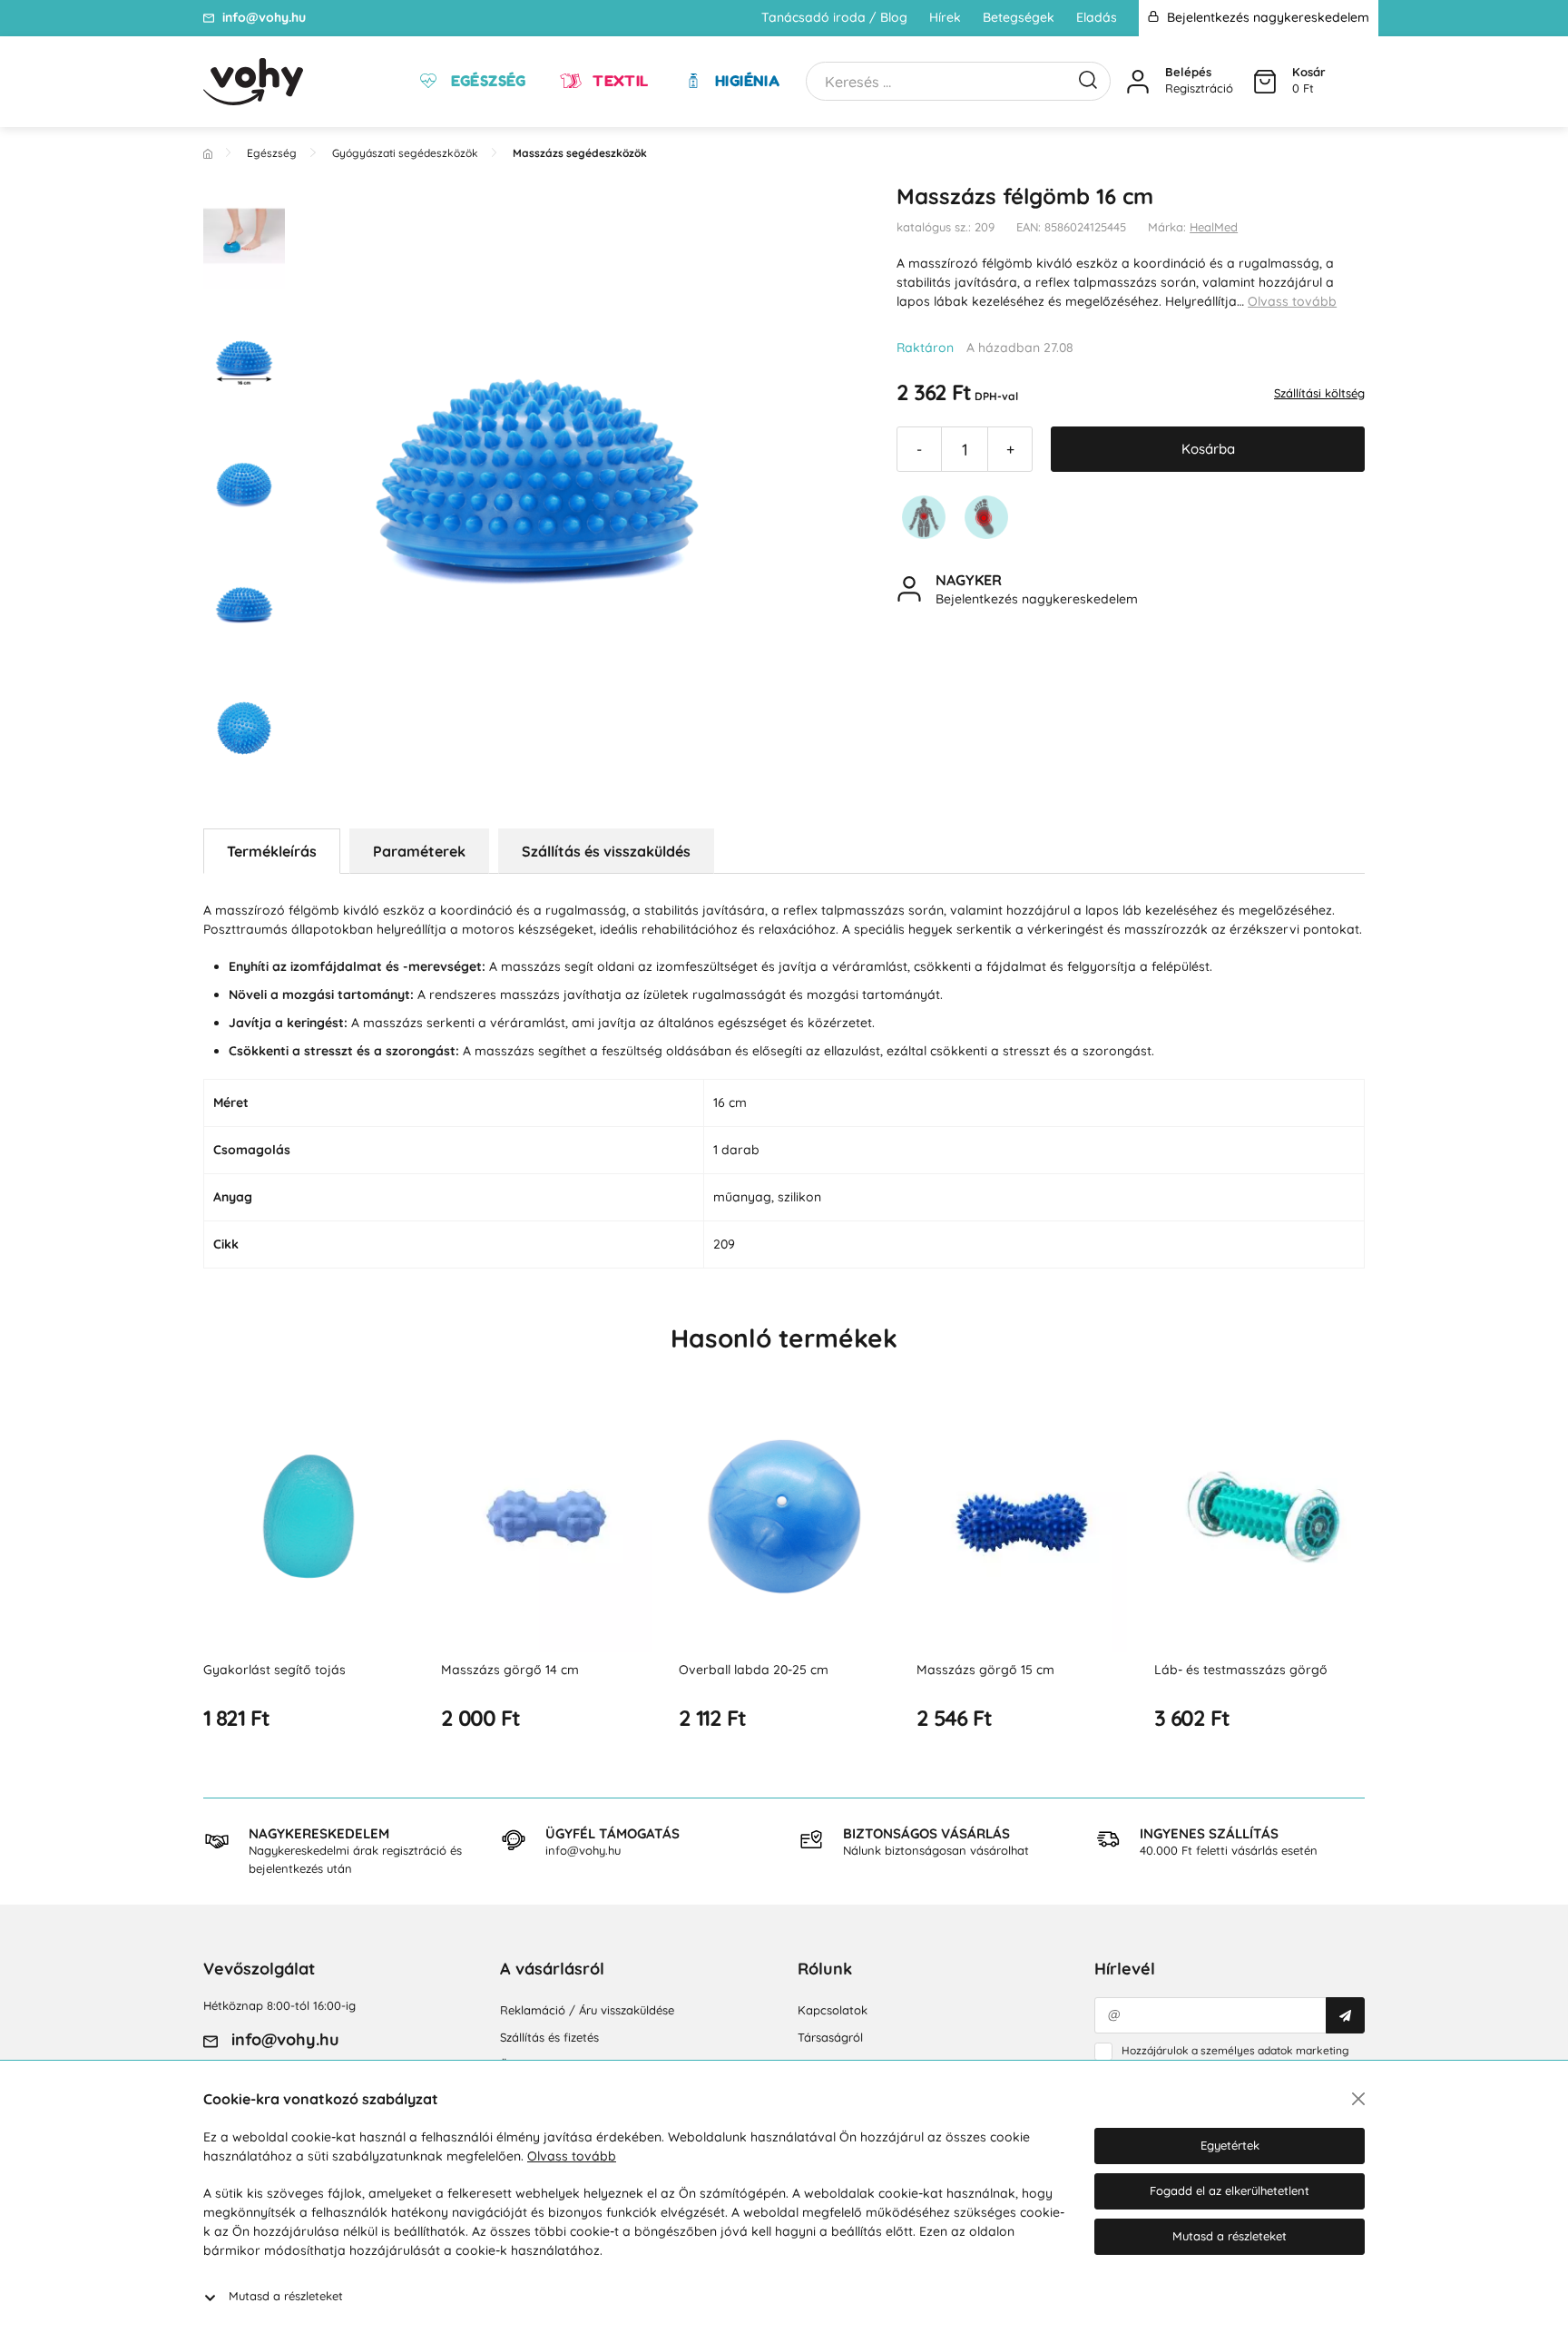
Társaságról (830, 2037)
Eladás (1097, 17)
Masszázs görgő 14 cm (510, 1670)
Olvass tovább (1292, 301)
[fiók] (1138, 82)
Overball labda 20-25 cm (754, 1670)
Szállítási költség (1319, 393)
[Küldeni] (1345, 2015)
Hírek (945, 17)
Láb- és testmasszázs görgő (1241, 1670)
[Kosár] (1265, 82)
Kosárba (1208, 449)
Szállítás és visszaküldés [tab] (606, 851)
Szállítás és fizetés (549, 2037)
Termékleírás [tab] (272, 851)
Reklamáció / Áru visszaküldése (587, 2010)
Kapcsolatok (833, 2010)
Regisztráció (1199, 88)
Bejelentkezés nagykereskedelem (1266, 17)
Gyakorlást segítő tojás (274, 1670)
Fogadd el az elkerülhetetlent (1230, 2190)
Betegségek (1019, 17)
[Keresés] (1088, 78)
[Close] (1358, 2099)
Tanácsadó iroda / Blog (834, 17)
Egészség (486, 81)
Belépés (1188, 72)
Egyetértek (1230, 2145)
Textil (619, 81)
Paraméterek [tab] (419, 851)
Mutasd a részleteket (286, 2296)
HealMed (1214, 227)
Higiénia (746, 81)
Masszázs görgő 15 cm (985, 1670)
